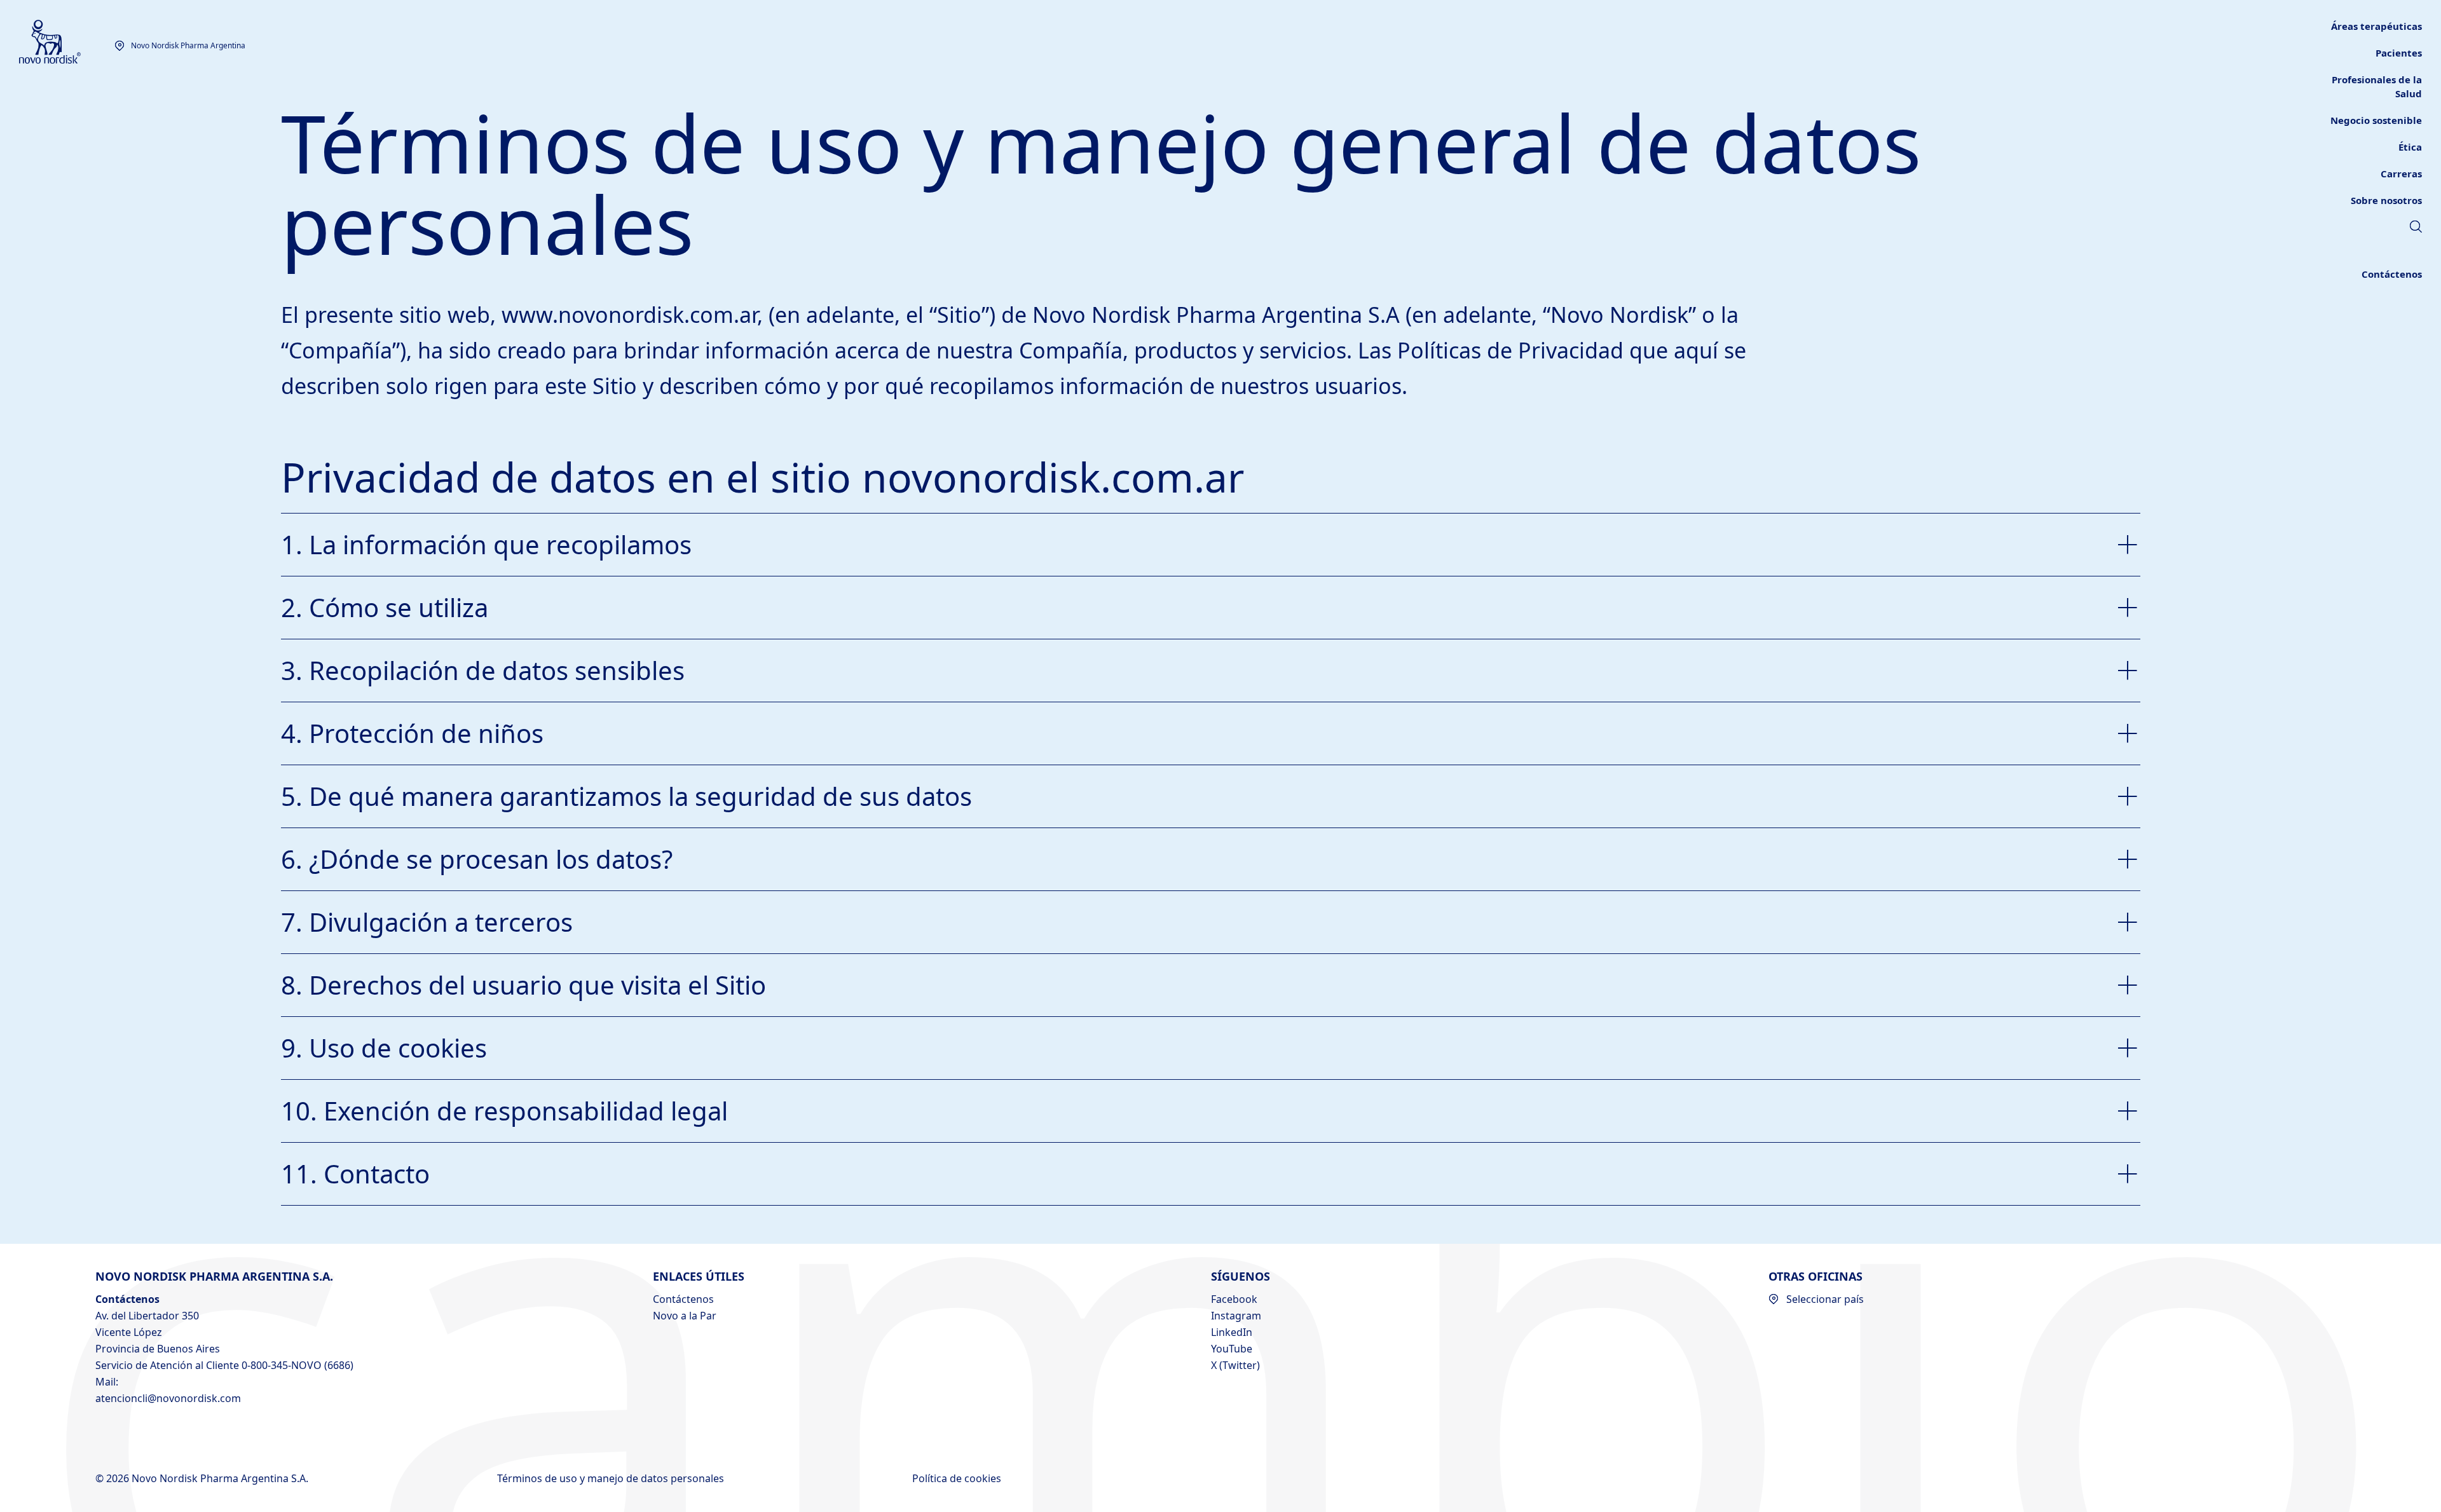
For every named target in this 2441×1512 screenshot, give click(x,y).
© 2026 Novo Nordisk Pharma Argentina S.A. (203, 1478)
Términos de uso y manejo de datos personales (612, 1478)
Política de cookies (958, 1478)
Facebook (1234, 1299)
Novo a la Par (685, 1316)
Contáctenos (683, 1299)
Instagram (1236, 1316)
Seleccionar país (1825, 1299)
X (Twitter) (1235, 1365)
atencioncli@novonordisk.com (168, 1398)
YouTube (1232, 1349)
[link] (2399, 53)
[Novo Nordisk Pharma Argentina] (67, 42)
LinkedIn (1232, 1332)
